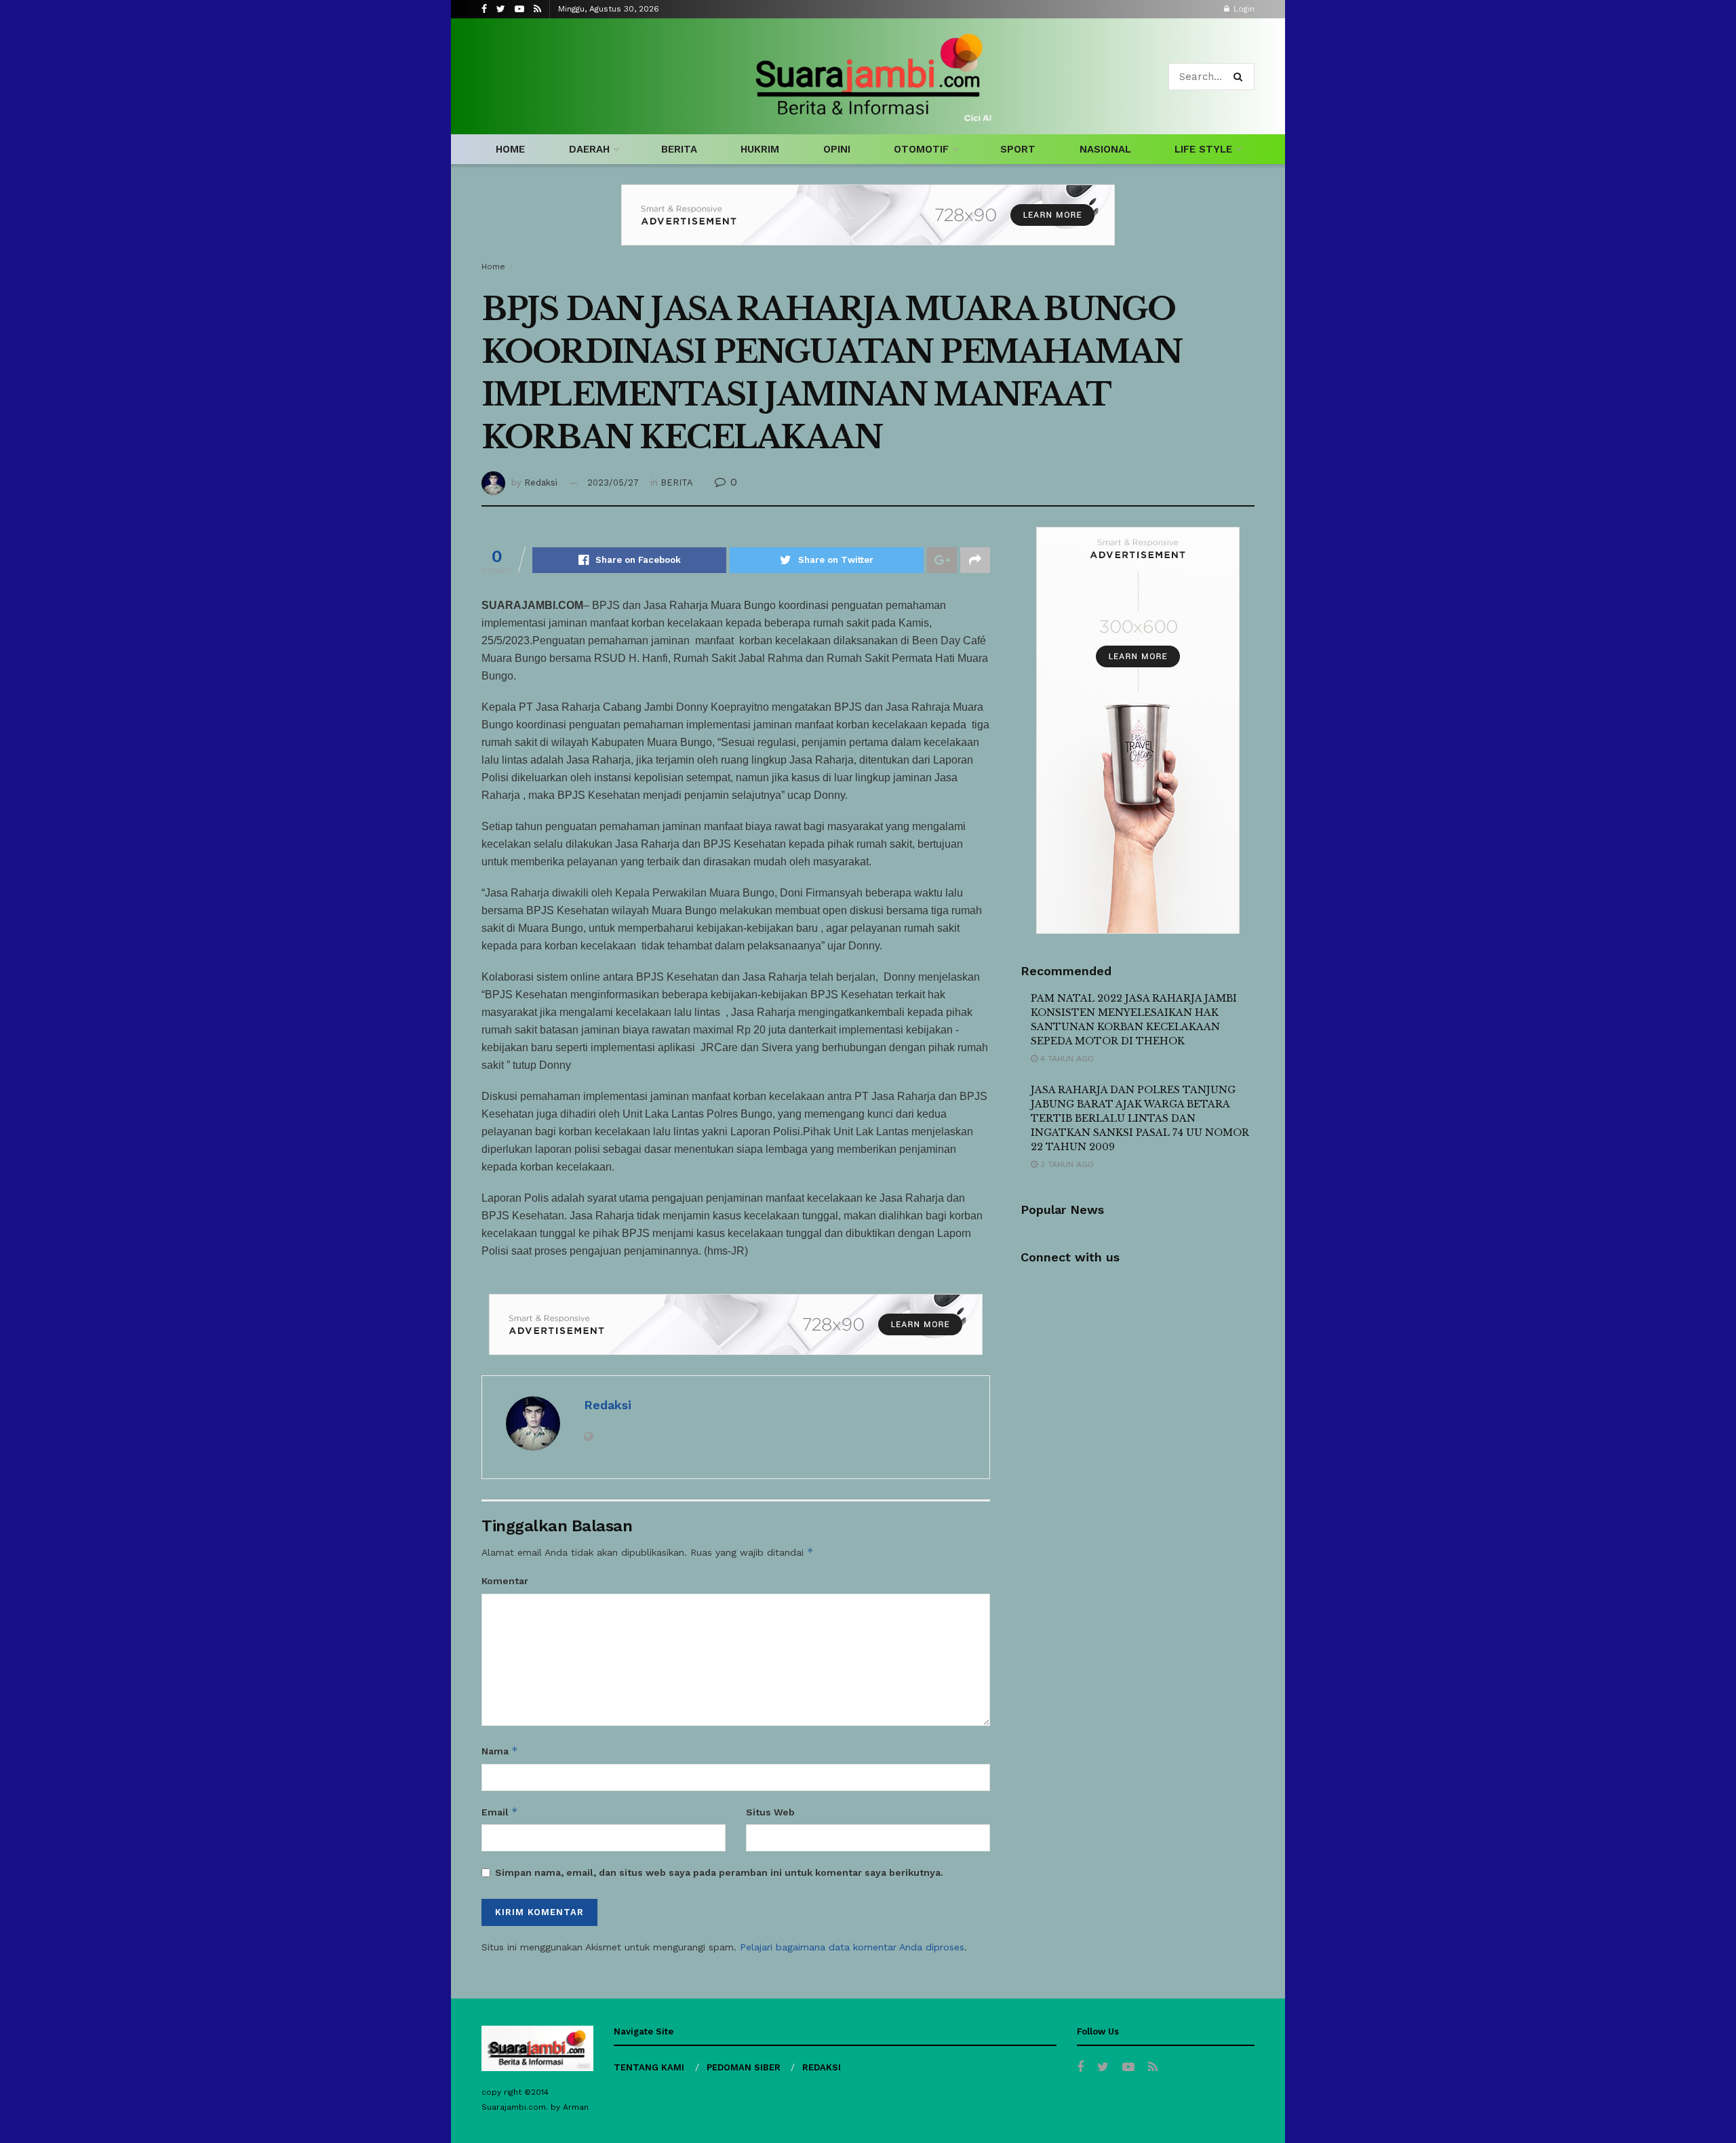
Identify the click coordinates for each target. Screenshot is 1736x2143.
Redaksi (541, 483)
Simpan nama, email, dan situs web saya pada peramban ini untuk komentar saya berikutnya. (719, 1872)
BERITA (679, 149)
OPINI (837, 149)
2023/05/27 (613, 483)
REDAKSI (822, 2067)
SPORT (1018, 149)
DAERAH (589, 149)
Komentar (505, 1581)
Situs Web (770, 1812)
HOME (510, 149)
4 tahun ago (1066, 1059)
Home (493, 267)
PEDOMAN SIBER (744, 2067)
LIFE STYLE (1203, 149)
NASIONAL (1105, 149)
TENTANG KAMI (649, 2067)
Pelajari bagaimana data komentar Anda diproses (852, 1947)
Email (500, 1812)
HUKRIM (760, 149)
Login (1243, 9)
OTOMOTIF (921, 149)
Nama (500, 1751)
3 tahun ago (1066, 1164)
